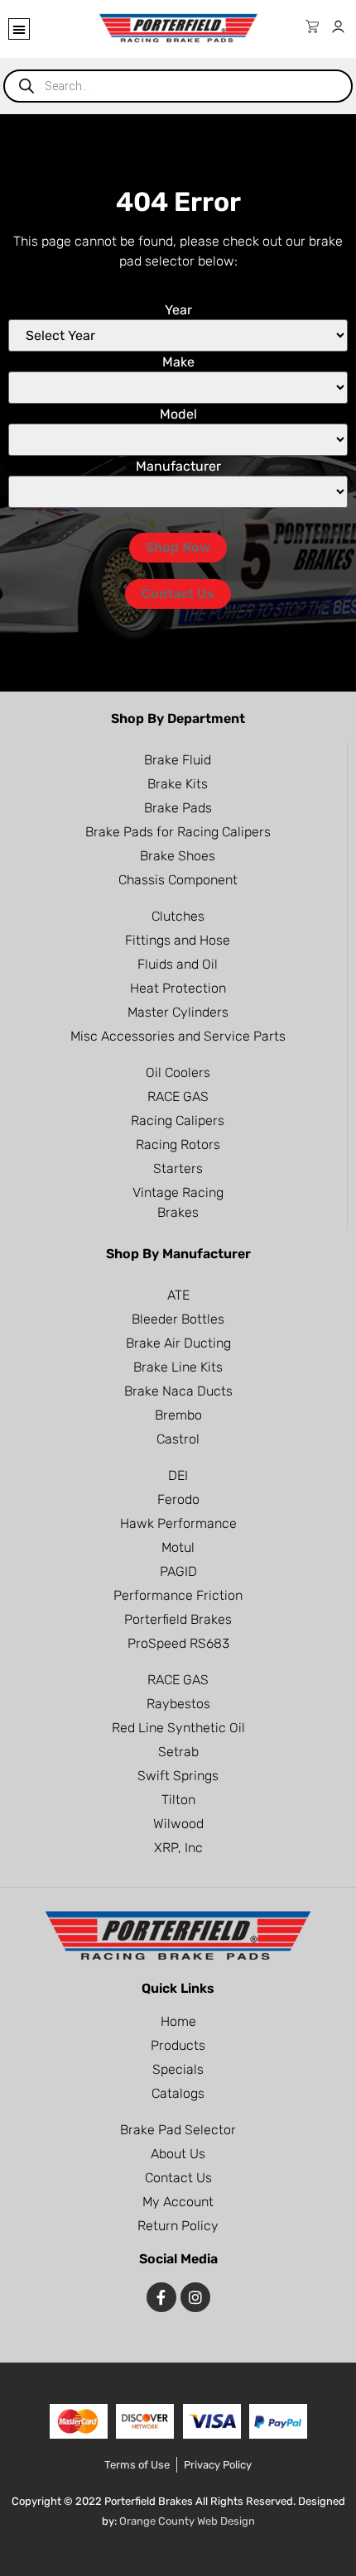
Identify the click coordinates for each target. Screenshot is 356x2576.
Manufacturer (178, 467)
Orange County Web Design (187, 2521)
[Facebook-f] (161, 2297)
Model (178, 414)
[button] (19, 29)
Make (178, 362)
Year (178, 310)
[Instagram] (195, 2297)
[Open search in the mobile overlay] (178, 86)
